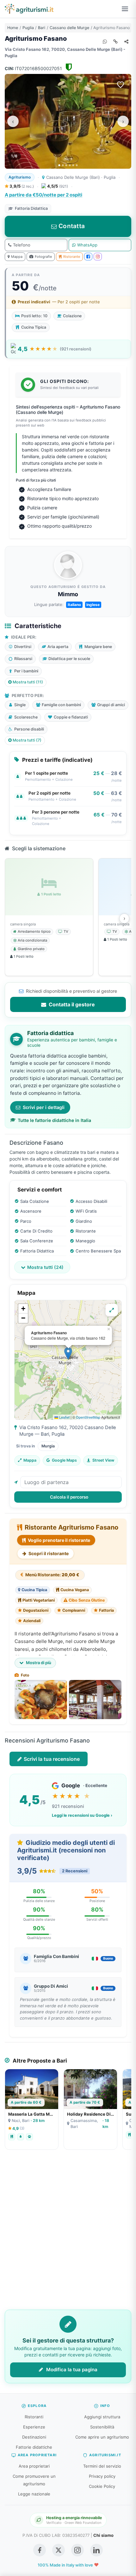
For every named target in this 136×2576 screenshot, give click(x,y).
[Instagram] (98, 257)
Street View (103, 1460)
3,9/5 (21, 186)
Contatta (72, 226)
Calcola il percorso (69, 1497)
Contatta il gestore (71, 1004)
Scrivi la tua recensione (52, 1759)
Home (13, 28)
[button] (68, 1353)
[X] (59, 2550)
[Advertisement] (68, 2234)
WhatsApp (87, 245)
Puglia (28, 28)
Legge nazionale (34, 2494)
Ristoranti (34, 2417)
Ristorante (72, 257)
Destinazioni (34, 2437)
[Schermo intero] (112, 1310)
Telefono (22, 245)
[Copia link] (115, 41)
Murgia (48, 1446)
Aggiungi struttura (102, 2417)
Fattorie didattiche (34, 2447)
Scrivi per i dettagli (44, 1107)
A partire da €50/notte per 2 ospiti (43, 195)
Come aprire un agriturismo (102, 2437)
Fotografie (43, 257)
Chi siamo (103, 2535)
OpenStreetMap (88, 1417)
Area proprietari (34, 2466)
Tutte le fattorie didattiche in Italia (54, 1120)
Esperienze (34, 2427)
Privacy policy (102, 2476)
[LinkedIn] (96, 2550)
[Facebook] (88, 257)
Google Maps (64, 1460)
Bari (42, 28)
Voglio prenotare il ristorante (59, 1540)
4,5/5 (58, 186)
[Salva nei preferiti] (121, 85)
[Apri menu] (125, 9)
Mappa (17, 257)
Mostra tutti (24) (45, 1267)
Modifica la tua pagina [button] (71, 2370)
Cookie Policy (102, 2486)
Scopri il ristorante (48, 1553)
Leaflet (64, 1417)
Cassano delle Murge (69, 28)
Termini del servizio (102, 2466)
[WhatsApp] (105, 41)
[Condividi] (126, 41)
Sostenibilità (102, 2427)
